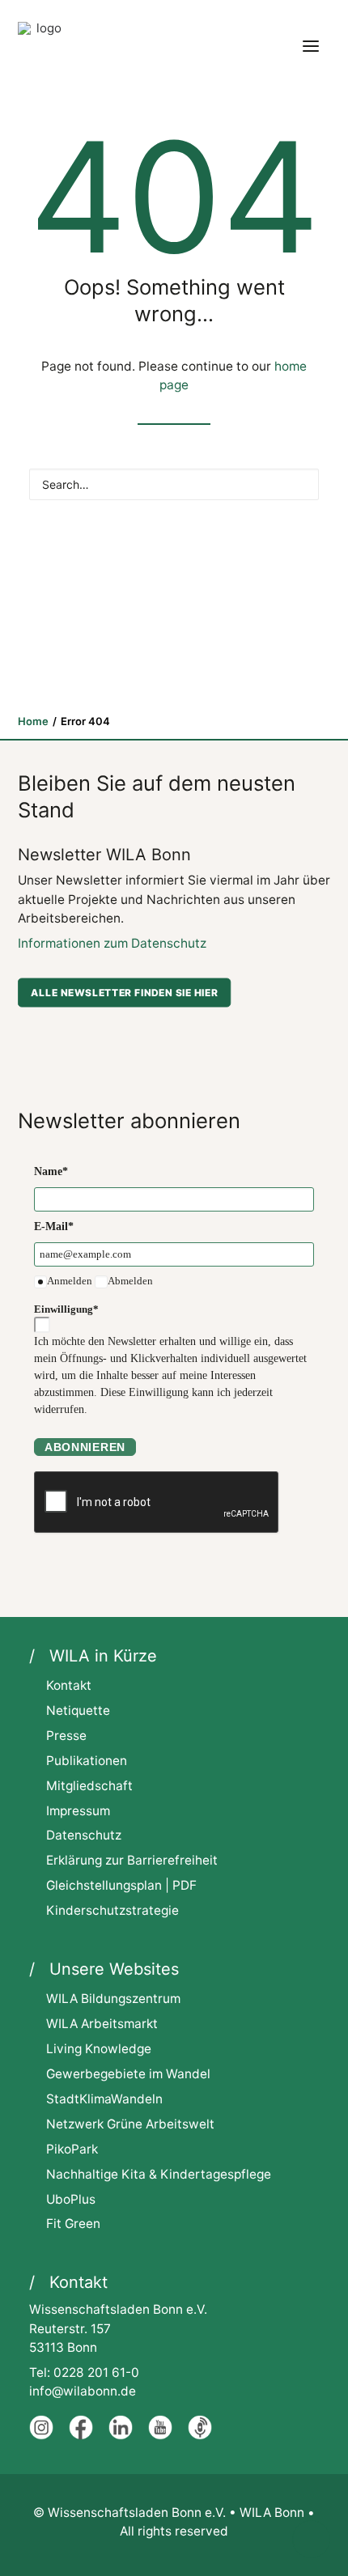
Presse (66, 1736)
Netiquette (78, 1710)
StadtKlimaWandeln (104, 2099)
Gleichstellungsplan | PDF (121, 1885)
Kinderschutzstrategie (112, 1910)
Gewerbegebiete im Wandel (128, 2074)
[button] (311, 46)
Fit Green (73, 2224)
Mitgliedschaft (89, 1786)
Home (33, 721)
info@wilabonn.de (83, 2391)
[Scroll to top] (311, 2538)
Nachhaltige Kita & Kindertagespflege (159, 2174)
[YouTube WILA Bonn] (160, 2436)
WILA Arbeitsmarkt (102, 2024)
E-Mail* (54, 1226)
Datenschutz (84, 1835)
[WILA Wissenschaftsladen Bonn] (42, 46)
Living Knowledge (99, 2049)
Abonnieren (85, 1447)
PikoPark (72, 2149)
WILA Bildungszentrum (113, 1999)
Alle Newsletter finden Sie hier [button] (124, 993)
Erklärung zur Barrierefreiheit (132, 1860)
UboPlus (71, 2199)
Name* (51, 1171)
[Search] (174, 484)
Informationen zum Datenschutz (112, 943)
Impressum (78, 1811)
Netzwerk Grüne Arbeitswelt (130, 2124)
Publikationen (87, 1761)
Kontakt (69, 1685)
